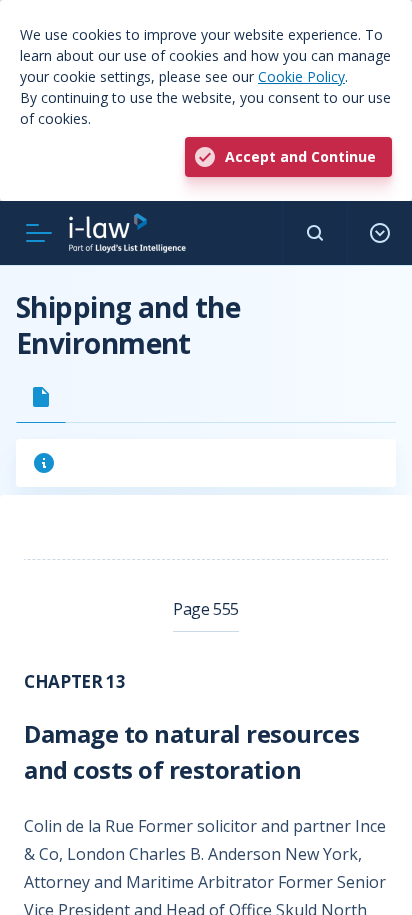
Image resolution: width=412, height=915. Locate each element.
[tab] (41, 397)
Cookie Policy (301, 76)
